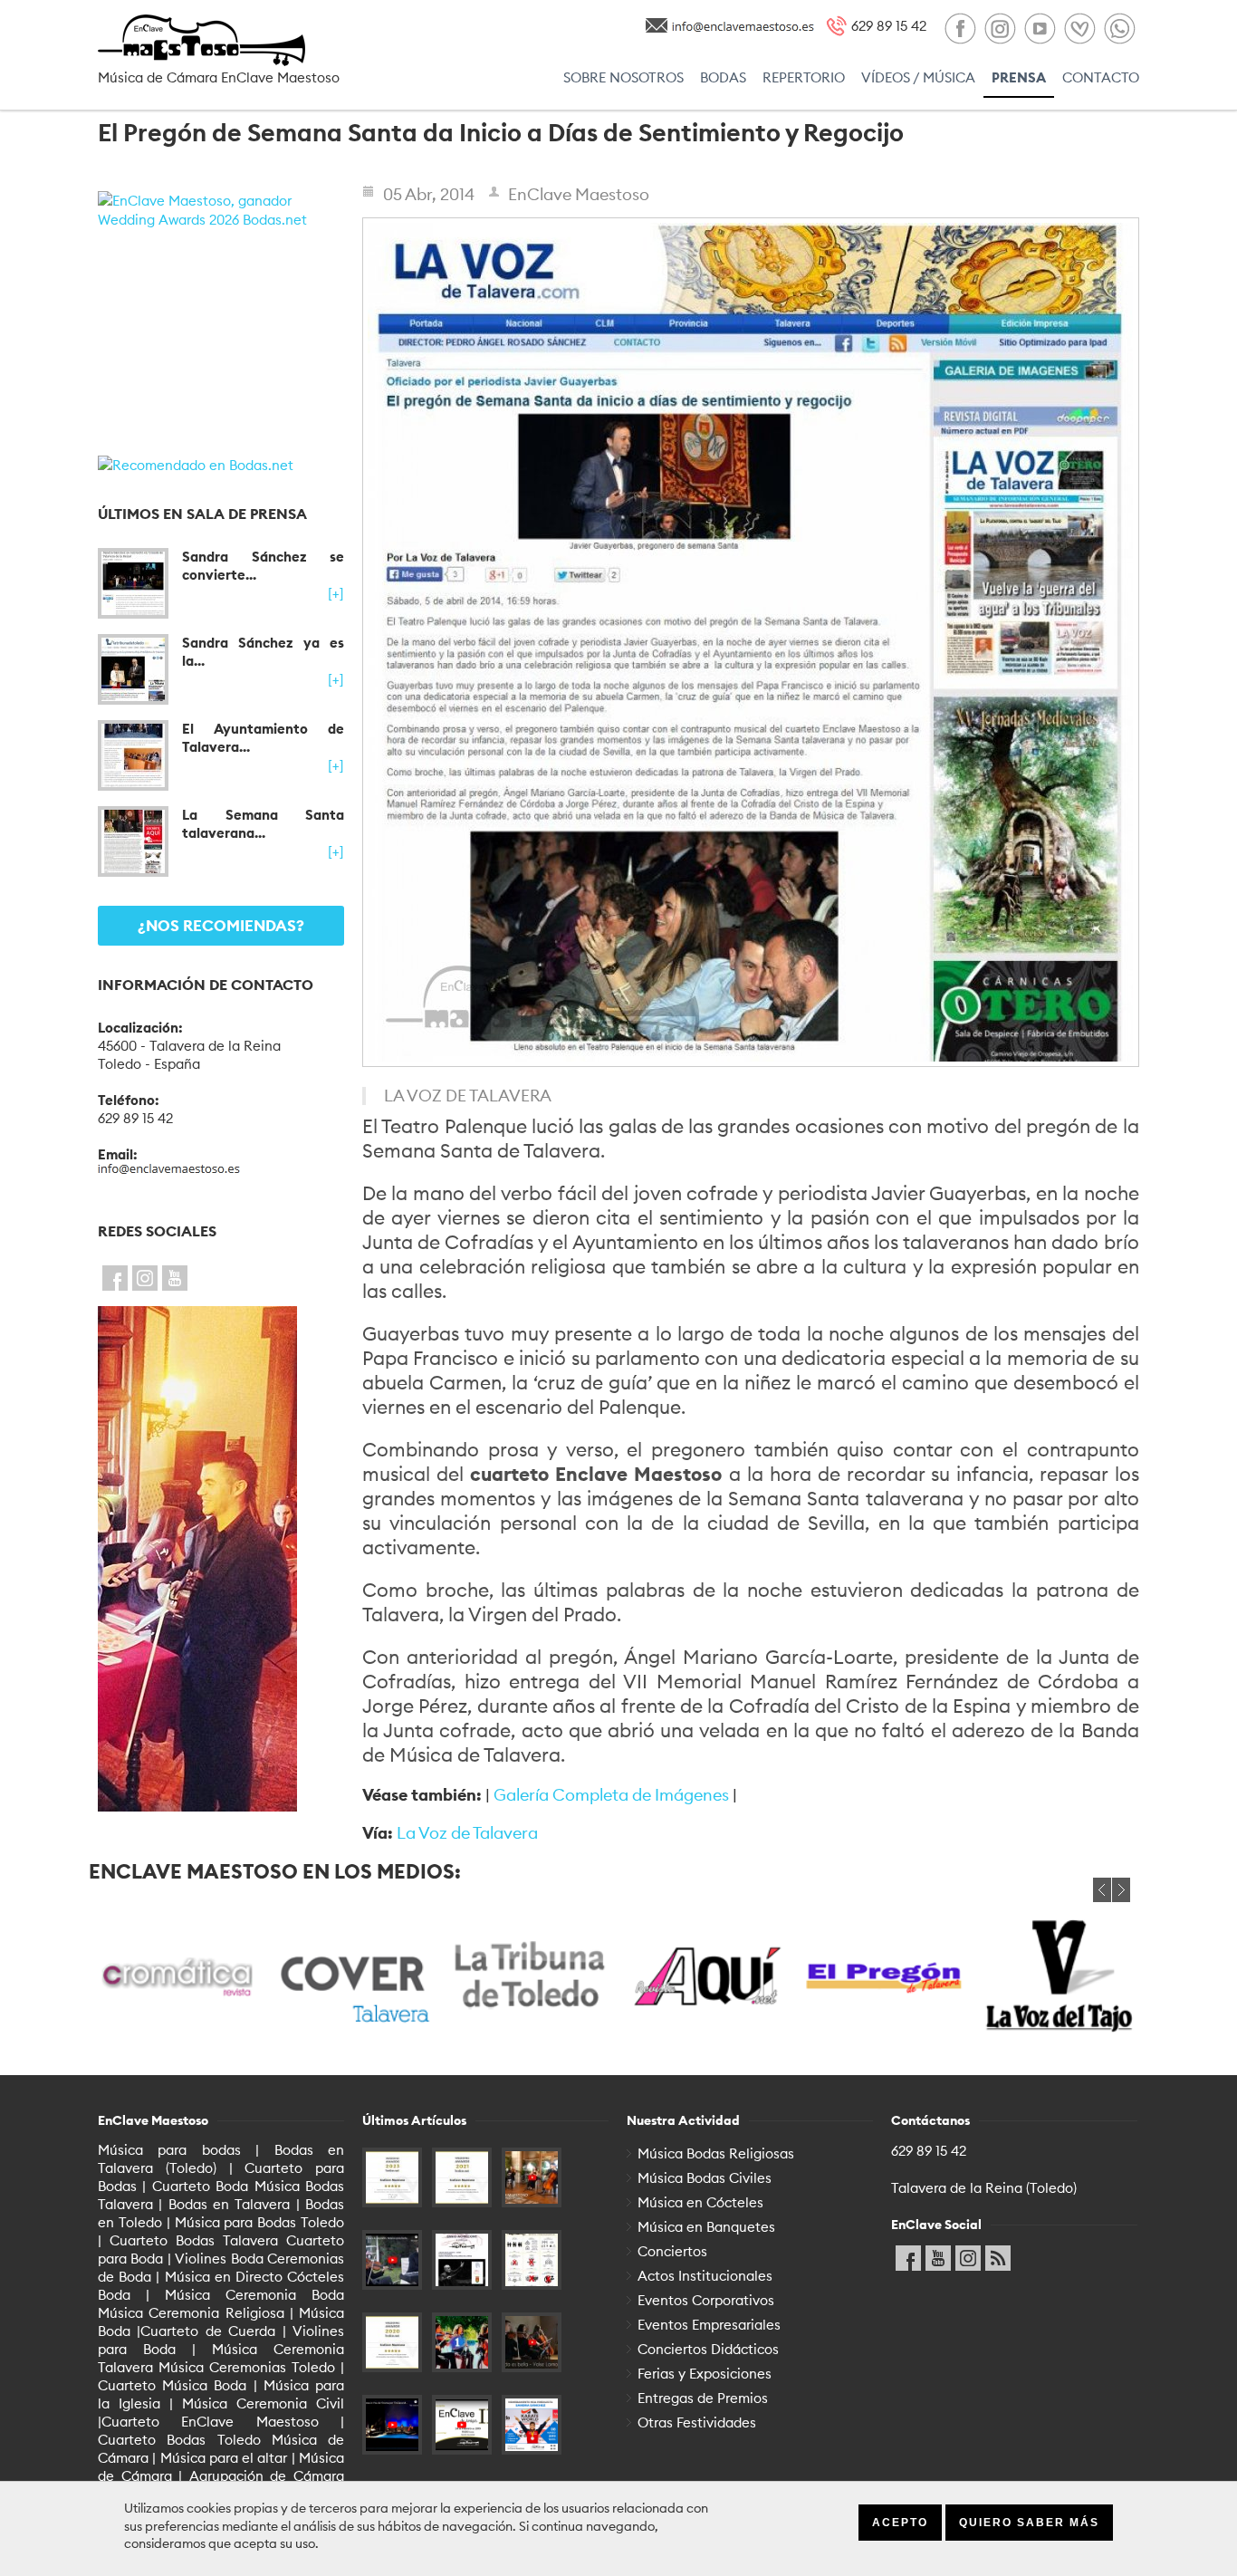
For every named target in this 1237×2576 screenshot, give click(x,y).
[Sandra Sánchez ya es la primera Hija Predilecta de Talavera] (133, 669)
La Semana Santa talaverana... (263, 824)
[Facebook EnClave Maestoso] (960, 29)
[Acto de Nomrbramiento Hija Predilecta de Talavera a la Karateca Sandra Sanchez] (532, 2425)
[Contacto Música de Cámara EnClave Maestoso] (743, 24)
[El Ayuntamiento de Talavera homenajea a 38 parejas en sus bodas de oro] (133, 755)
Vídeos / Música (918, 77)
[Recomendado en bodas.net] (221, 465)
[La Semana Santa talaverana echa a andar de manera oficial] (133, 841)
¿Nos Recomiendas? (221, 926)
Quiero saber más (1029, 2523)
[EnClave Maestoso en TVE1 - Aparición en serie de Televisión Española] (462, 2342)
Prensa (1019, 77)
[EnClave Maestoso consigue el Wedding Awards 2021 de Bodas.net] (462, 2177)
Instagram (968, 2254)
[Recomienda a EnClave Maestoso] (221, 1559)
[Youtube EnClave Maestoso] (1040, 29)
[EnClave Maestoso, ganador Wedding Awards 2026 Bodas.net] (221, 314)
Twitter (145, 1274)
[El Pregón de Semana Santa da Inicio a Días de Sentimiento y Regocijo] (750, 642)
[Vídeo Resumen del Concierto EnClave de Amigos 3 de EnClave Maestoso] (462, 2425)
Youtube (175, 1274)
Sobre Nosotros (623, 77)
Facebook (115, 1274)
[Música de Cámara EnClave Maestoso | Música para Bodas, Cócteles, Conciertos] (221, 41)
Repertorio (804, 77)
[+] (336, 594)
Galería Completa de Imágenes (611, 1795)
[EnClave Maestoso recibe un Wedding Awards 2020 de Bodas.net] (392, 2342)
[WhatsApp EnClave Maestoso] (1119, 29)
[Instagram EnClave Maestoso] (1000, 29)
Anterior (1102, 1890)
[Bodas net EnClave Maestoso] (1079, 29)
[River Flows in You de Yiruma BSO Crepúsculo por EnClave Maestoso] (392, 2425)
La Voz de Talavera (467, 1833)
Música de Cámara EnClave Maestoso (219, 77)
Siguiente (1121, 1890)
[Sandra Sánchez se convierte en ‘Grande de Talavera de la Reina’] (133, 583)
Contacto (1101, 77)
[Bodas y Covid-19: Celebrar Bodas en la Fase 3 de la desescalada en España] (532, 2260)
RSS (998, 2254)
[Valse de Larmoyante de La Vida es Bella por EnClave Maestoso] (532, 2342)
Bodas (723, 77)
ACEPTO (900, 2523)
